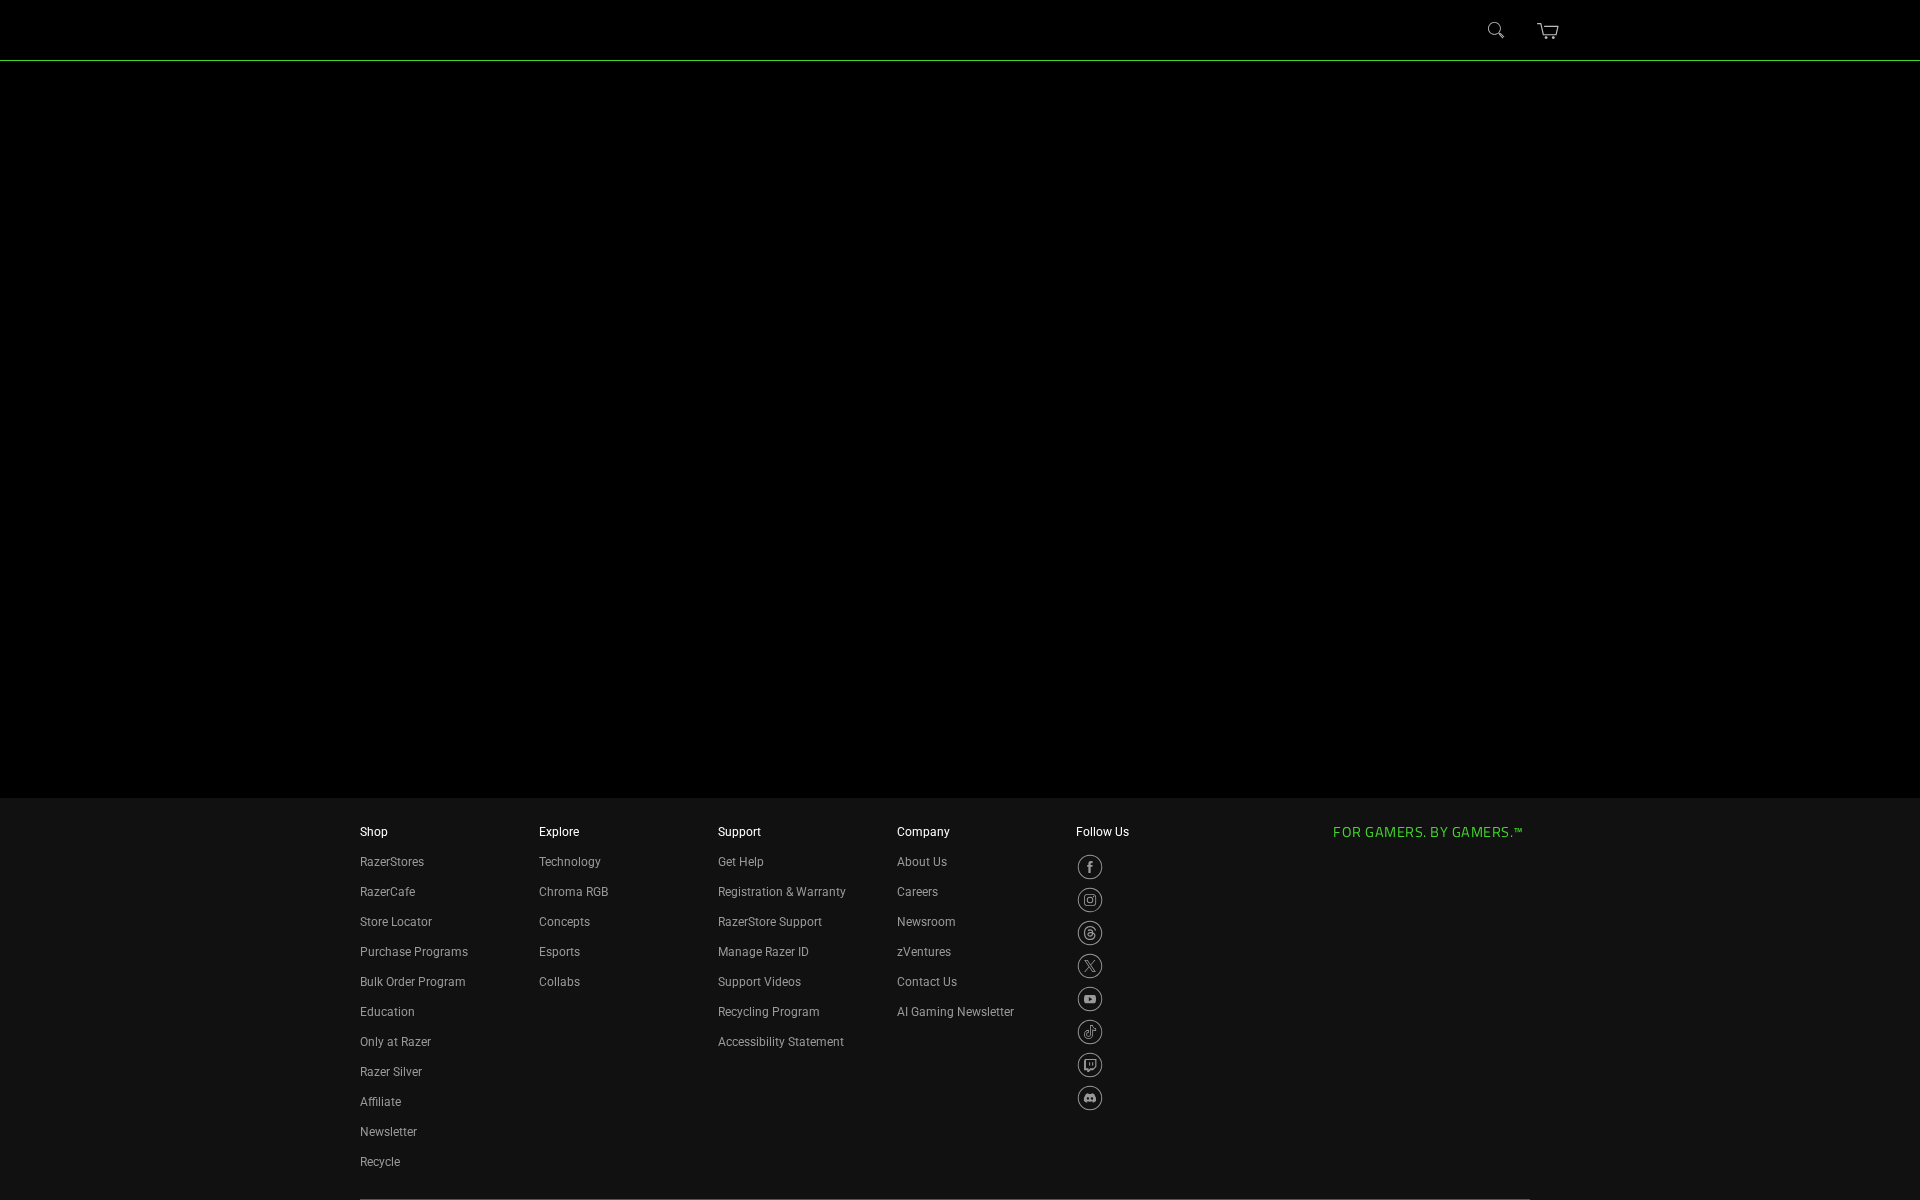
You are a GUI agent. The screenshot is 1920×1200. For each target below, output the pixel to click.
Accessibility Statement (781, 1042)
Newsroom (926, 922)
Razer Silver (391, 1072)
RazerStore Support (770, 922)
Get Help (741, 862)
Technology (570, 862)
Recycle (380, 1162)
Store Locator (396, 922)
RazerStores (392, 862)
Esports (559, 952)
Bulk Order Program (413, 982)
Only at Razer (395, 1042)
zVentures (924, 952)
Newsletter (388, 1132)
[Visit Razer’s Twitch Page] (1090, 1065)
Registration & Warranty (782, 892)
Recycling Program (769, 1012)
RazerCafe (387, 892)
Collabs (559, 982)
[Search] (1497, 31)
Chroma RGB (573, 892)
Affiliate (380, 1102)
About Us (922, 862)
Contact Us (927, 982)
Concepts (564, 922)
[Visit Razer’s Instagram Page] (1090, 900)
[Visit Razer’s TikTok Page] (1090, 1032)
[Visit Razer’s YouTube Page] (1090, 999)
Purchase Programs (414, 952)
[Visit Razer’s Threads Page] (1090, 933)
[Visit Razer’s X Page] (1090, 966)
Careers (917, 892)
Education (387, 1012)
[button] (1548, 31)
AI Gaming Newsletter (955, 1012)
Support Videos (759, 982)
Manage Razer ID (763, 952)
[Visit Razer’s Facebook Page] (1090, 867)
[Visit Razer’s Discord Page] (1090, 1098)
